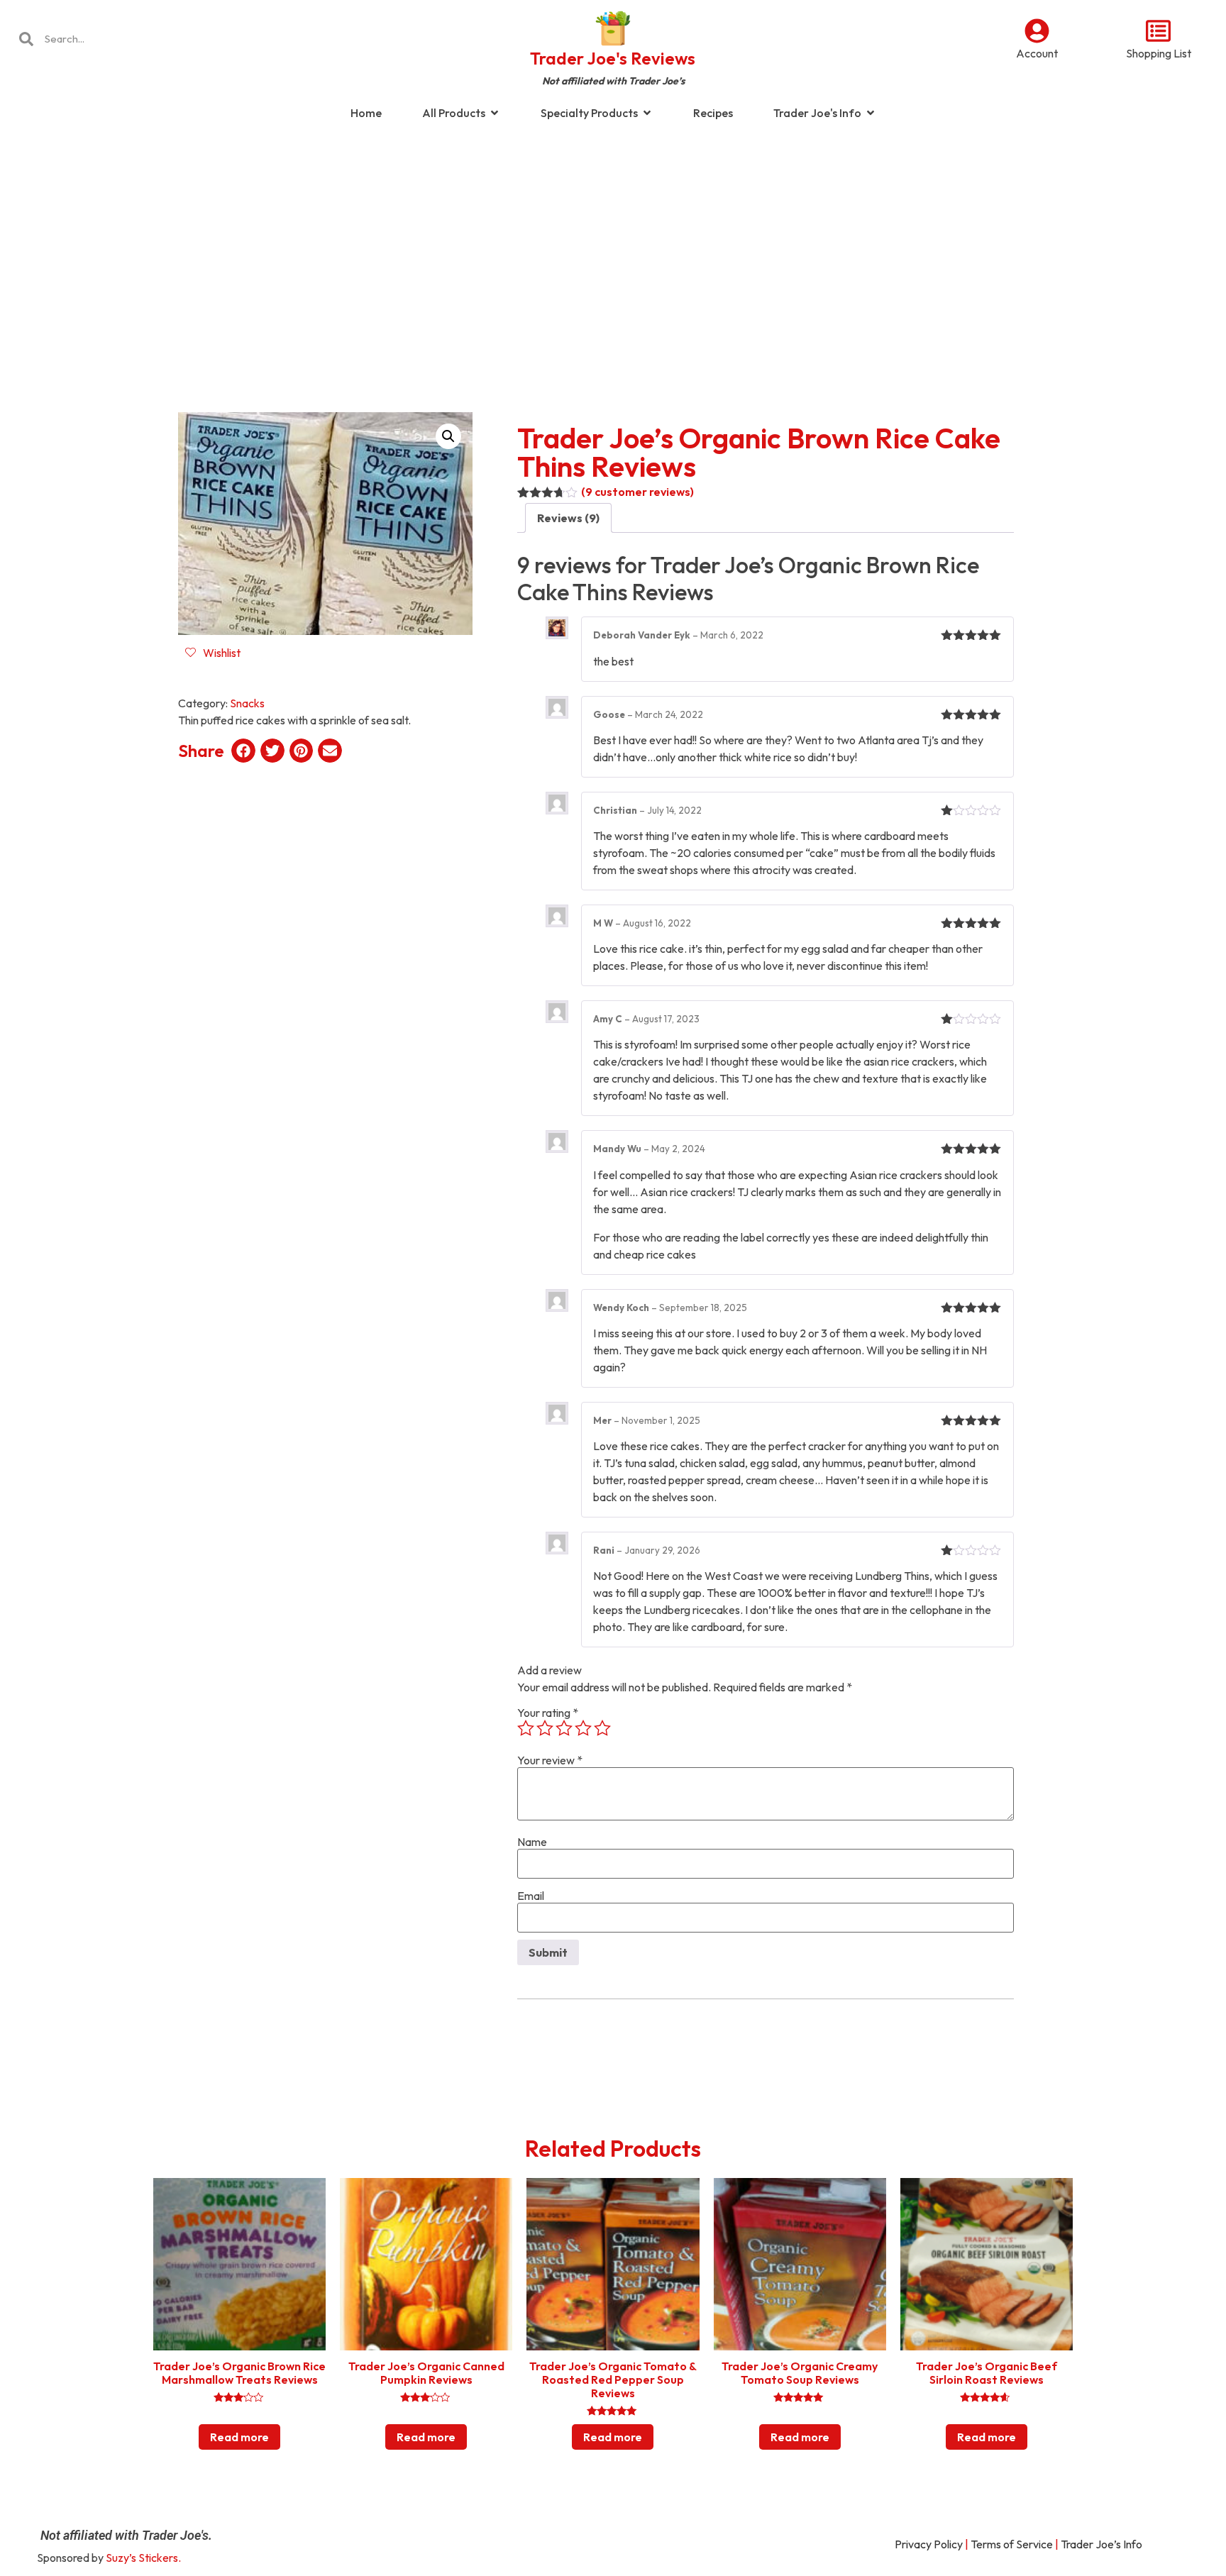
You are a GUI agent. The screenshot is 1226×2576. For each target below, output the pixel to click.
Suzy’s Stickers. (143, 2558)
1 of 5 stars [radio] (526, 1728)
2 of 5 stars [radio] (545, 1728)
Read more (239, 2437)
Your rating (548, 1713)
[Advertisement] (613, 244)
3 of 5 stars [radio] (564, 1728)
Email (531, 1896)
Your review (550, 1760)
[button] (448, 436)
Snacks (247, 703)
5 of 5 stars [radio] (602, 1728)
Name (532, 1842)
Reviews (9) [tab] (568, 518)
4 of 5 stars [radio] (583, 1728)
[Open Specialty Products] (647, 113)
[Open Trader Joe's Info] (871, 113)
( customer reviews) (637, 492)
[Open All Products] (495, 113)
